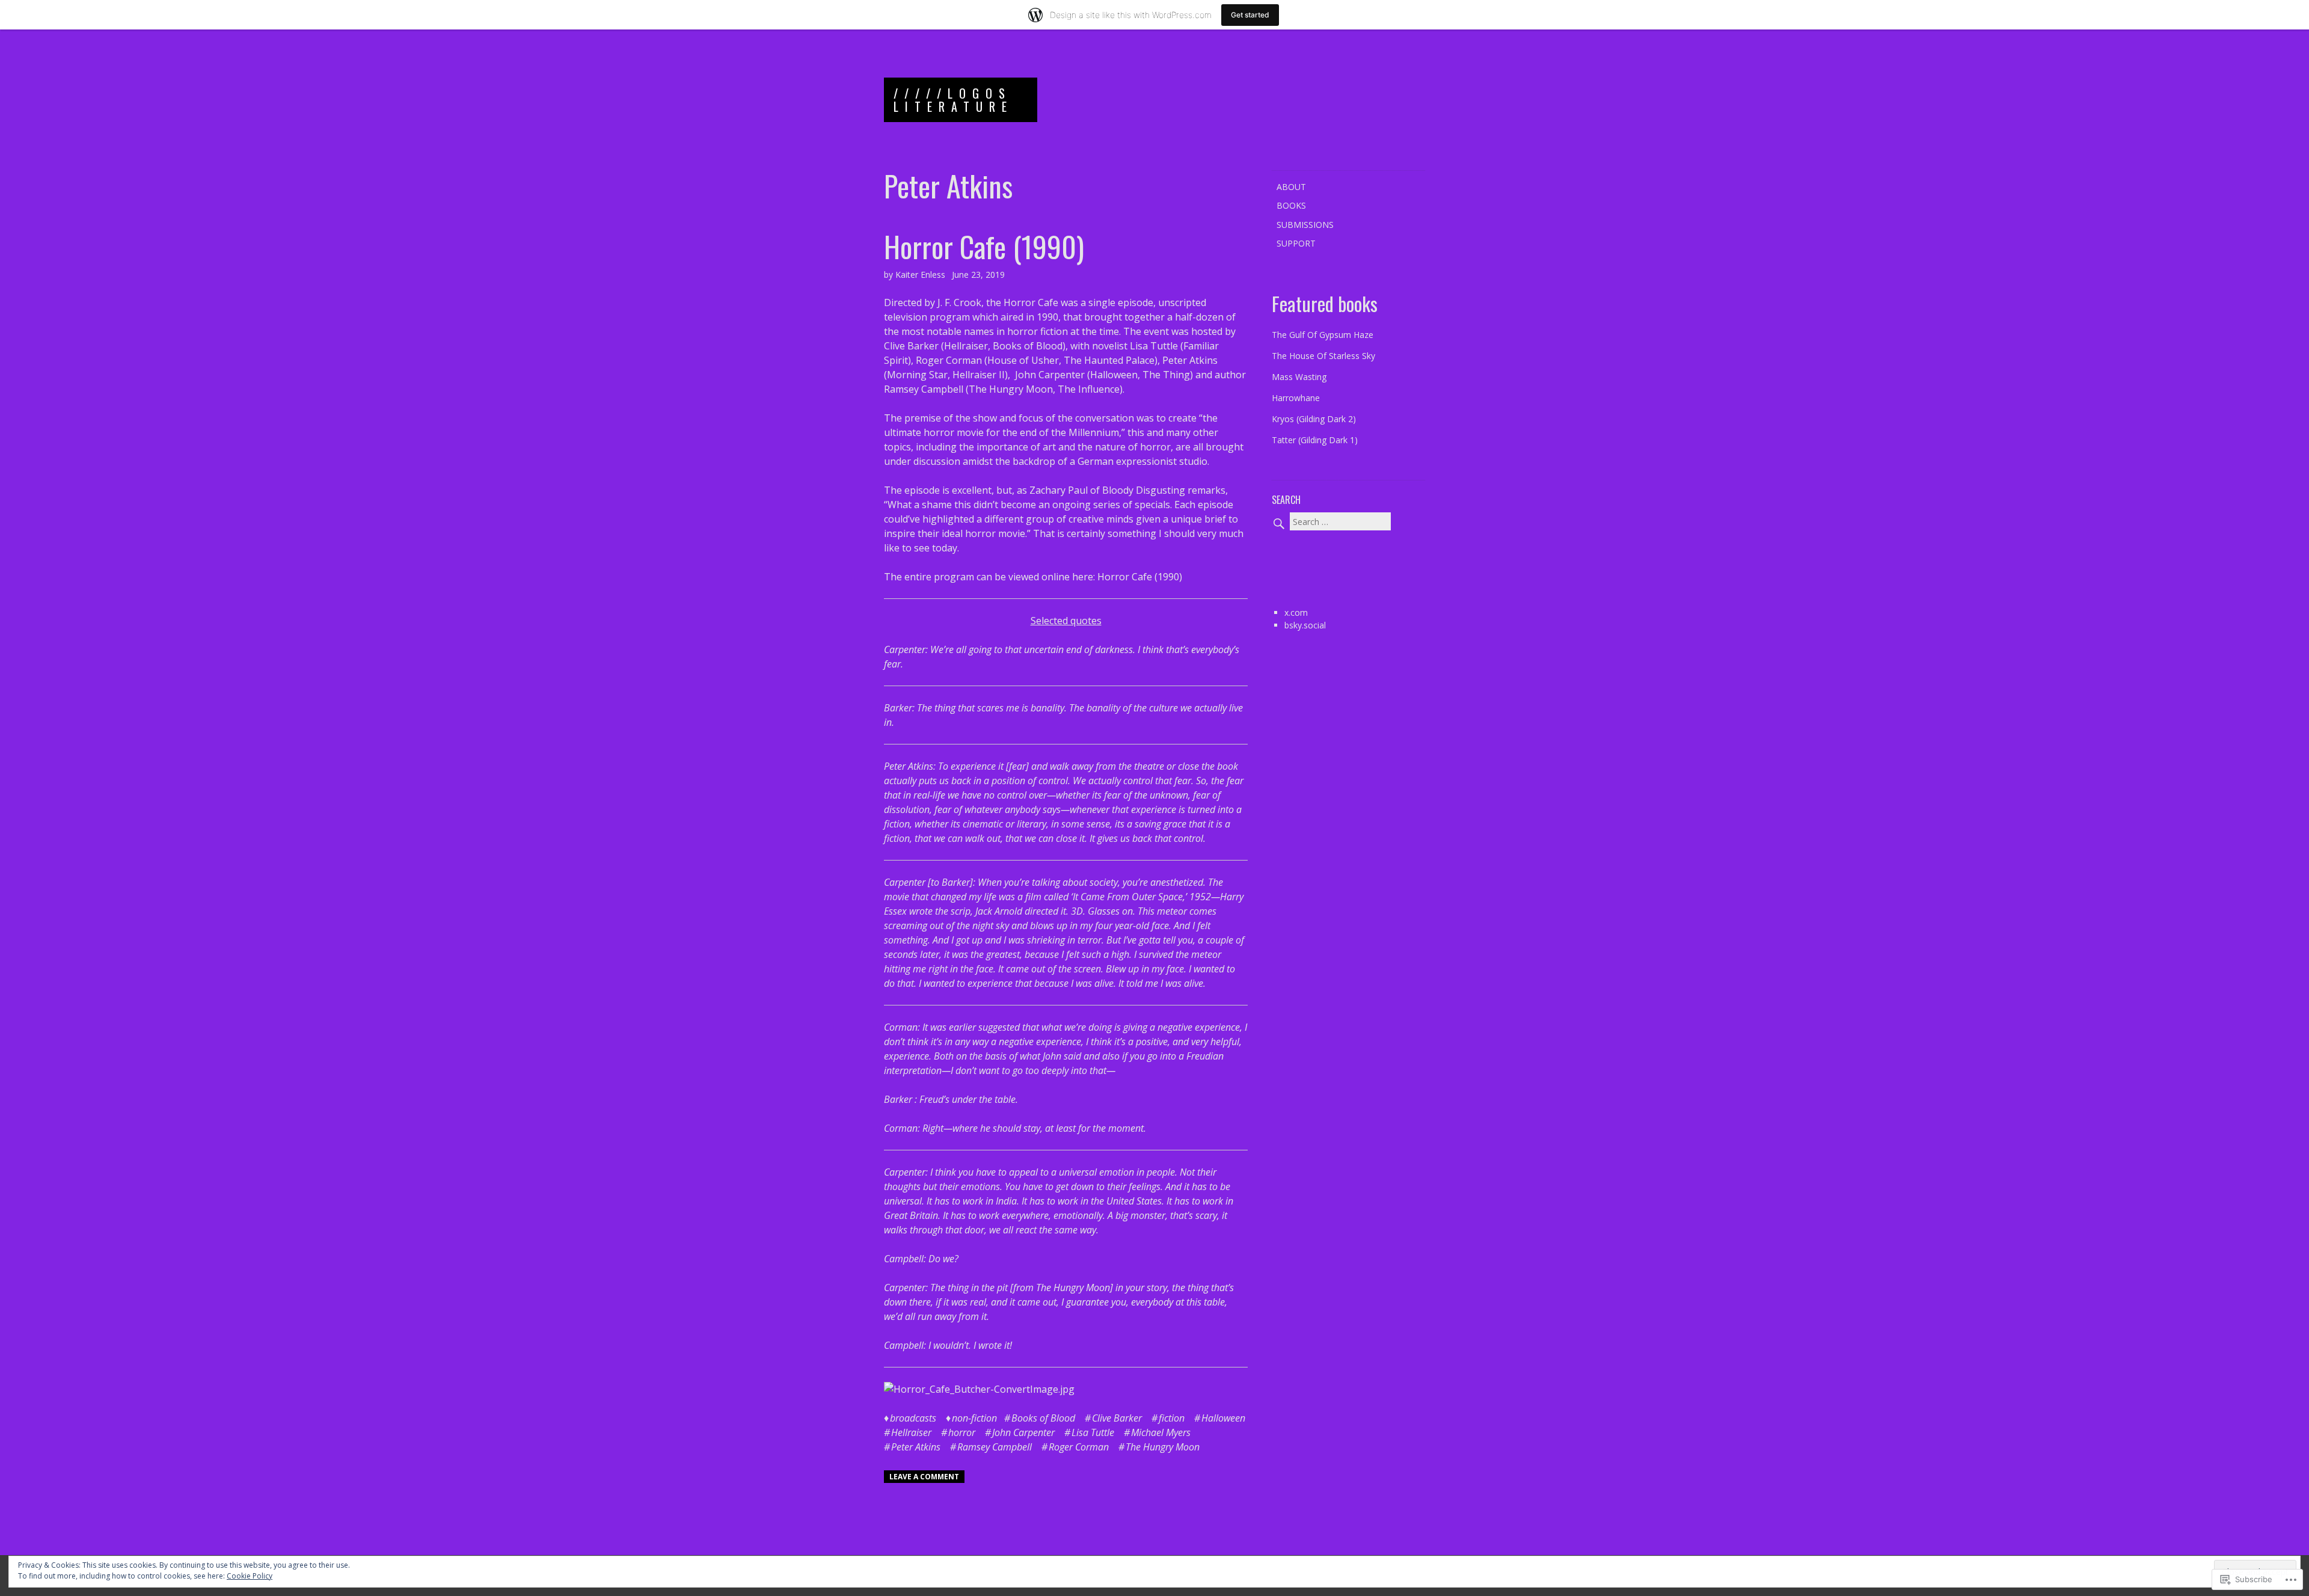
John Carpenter (1050, 375)
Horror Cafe (1031, 302)
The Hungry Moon (1163, 1447)
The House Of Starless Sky (1323, 356)
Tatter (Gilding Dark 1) (1315, 440)
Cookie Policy (250, 1576)
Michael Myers (1161, 1432)
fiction (1172, 1418)
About (1291, 187)
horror (962, 1432)
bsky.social (1305, 625)
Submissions (1305, 225)
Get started (1250, 15)
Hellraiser (911, 1432)
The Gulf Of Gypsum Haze (1323, 335)
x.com (1296, 612)
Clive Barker (911, 346)
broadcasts (913, 1418)
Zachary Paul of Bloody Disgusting (1107, 490)
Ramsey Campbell (924, 389)
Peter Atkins (1190, 360)
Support (1296, 243)
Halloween (1223, 1418)
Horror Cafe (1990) (984, 246)
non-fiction (974, 1418)
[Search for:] (1331, 522)
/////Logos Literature (953, 100)
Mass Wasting (1299, 377)
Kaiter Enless (920, 275)
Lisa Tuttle (1154, 346)
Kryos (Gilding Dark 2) (1314, 419)
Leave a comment (924, 1477)
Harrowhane (1296, 398)
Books (1291, 205)
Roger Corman (949, 360)
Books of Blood (1043, 1418)
